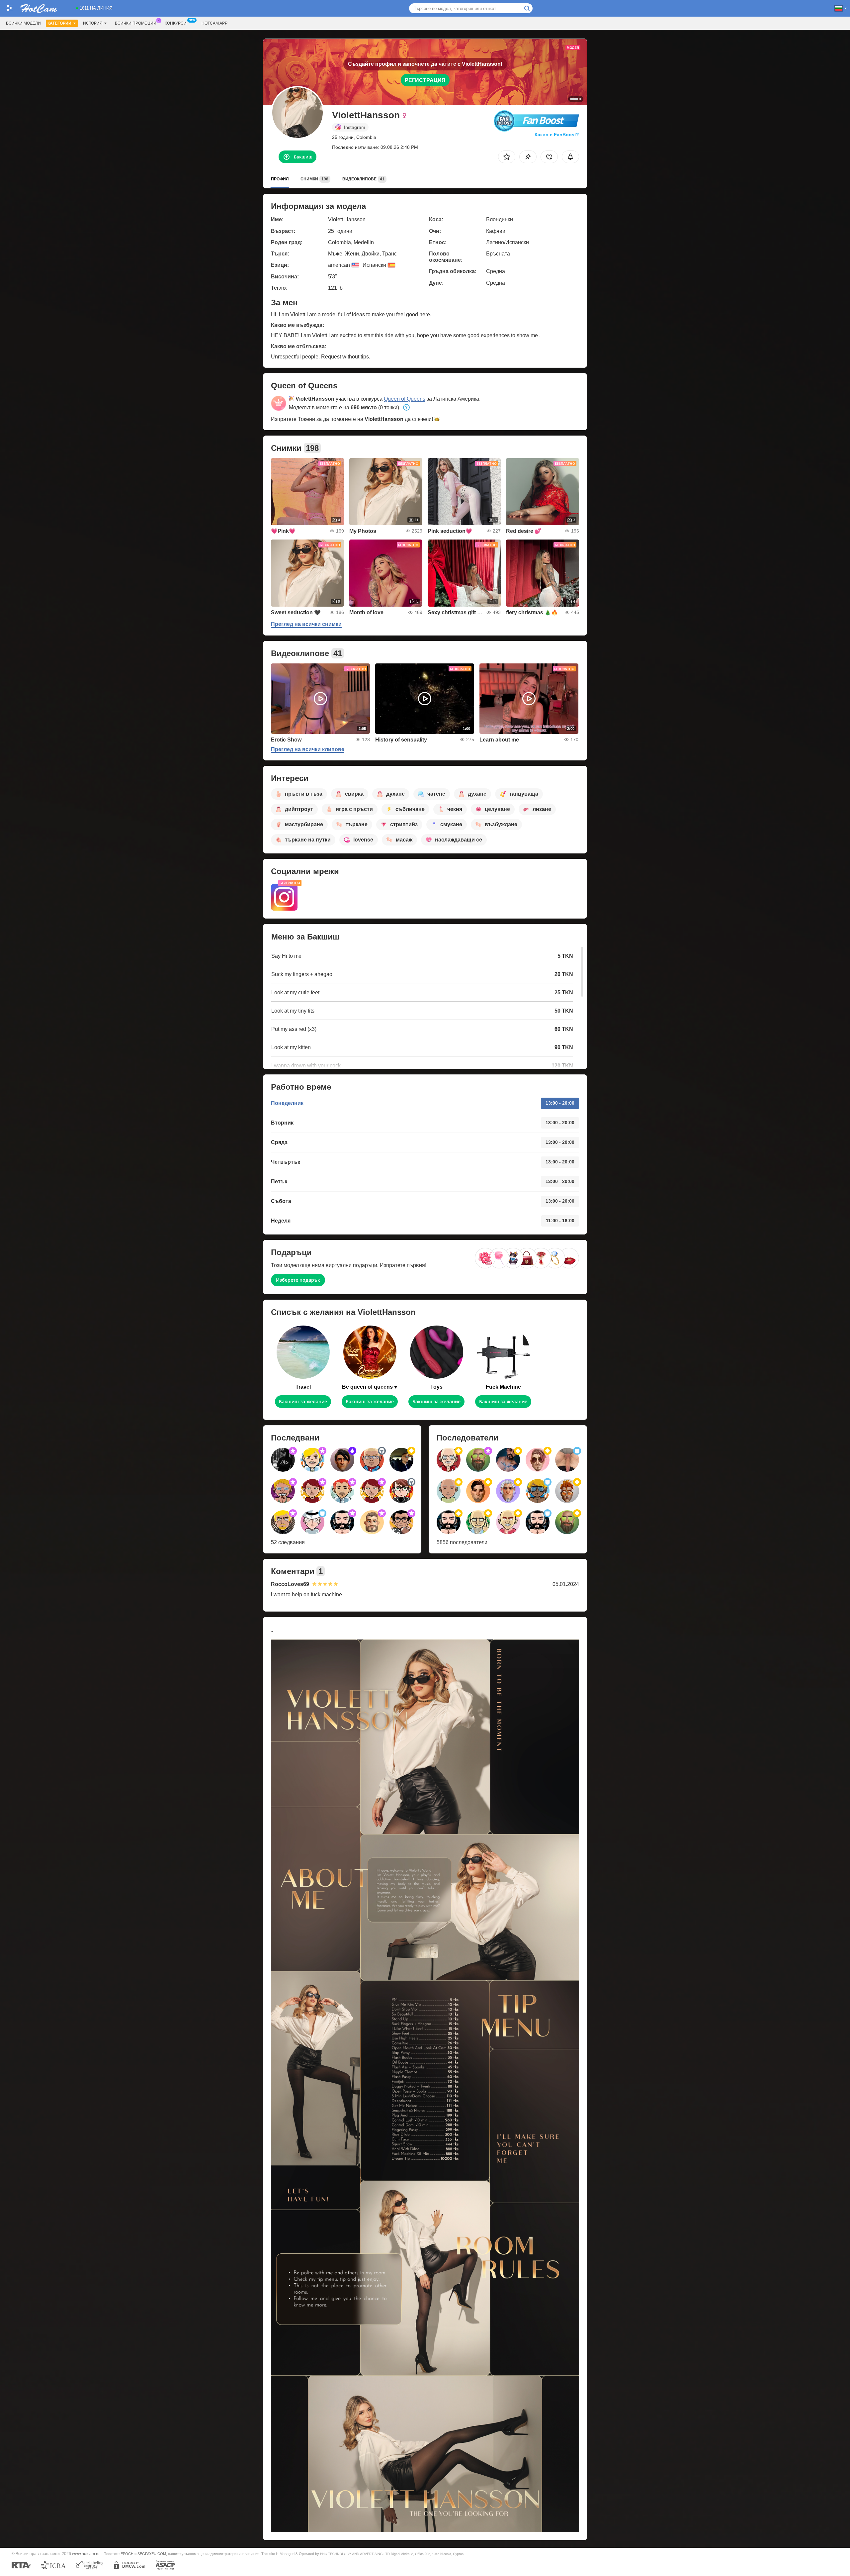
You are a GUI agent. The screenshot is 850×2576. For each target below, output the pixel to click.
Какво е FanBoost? (557, 135)
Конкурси (176, 23)
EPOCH (127, 2554)
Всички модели (23, 23)
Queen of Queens (405, 399)
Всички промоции (136, 23)
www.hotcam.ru (86, 2554)
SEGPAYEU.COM (152, 2554)
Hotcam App (214, 23)
